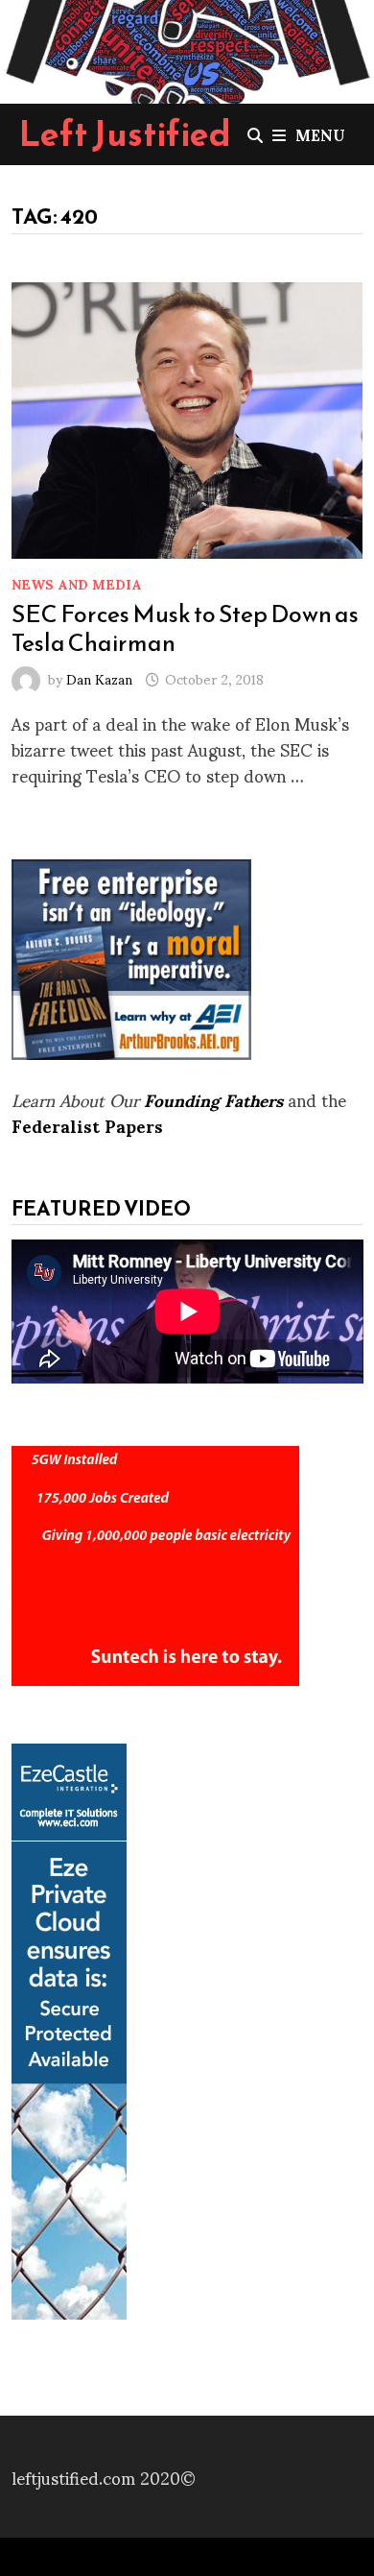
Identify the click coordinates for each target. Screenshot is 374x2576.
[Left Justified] (187, 48)
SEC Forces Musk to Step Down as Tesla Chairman (185, 628)
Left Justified (125, 133)
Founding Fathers (213, 1099)
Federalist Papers (87, 1125)
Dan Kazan (99, 678)
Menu (320, 134)
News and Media (77, 583)
